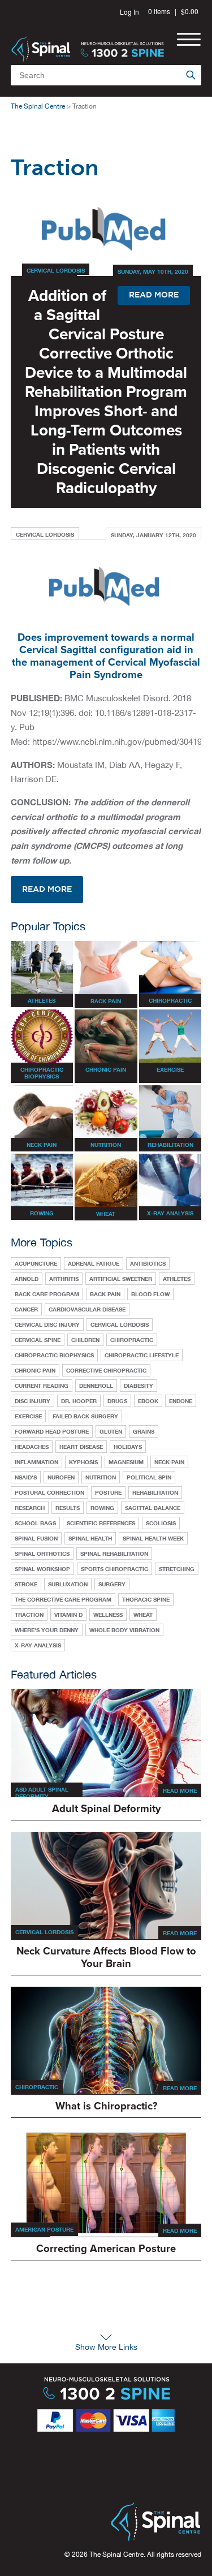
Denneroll (96, 1386)
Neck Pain (169, 1462)
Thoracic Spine (146, 1599)
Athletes (177, 1279)
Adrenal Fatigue (94, 1263)
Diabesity (139, 1386)
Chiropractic (132, 1340)
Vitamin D (68, 1615)
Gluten (111, 1431)
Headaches (32, 1447)
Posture (108, 1492)
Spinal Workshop (42, 1569)
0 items (159, 11)
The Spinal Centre (38, 106)
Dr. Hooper (79, 1401)
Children (85, 1340)
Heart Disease (81, 1447)
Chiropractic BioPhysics (54, 1355)
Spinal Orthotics (42, 1554)
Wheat (143, 1615)
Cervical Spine (38, 1340)
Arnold (27, 1279)
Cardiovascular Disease (87, 1309)
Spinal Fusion (36, 1538)
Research (30, 1508)
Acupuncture (36, 1263)
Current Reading (42, 1386)
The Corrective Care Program (63, 1599)
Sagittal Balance (153, 1508)
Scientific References (101, 1523)
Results (68, 1508)
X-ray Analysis (38, 1645)
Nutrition (101, 1477)
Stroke (26, 1584)
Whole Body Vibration (124, 1630)
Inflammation (36, 1462)
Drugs (117, 1401)
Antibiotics (148, 1263)
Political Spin (149, 1477)
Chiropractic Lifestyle (142, 1355)
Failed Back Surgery (85, 1416)
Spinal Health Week (153, 1538)
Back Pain (105, 1294)
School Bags (35, 1523)
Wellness (108, 1615)
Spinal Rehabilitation (114, 1554)
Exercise (28, 1416)
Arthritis (64, 1279)
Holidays (128, 1447)
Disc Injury (33, 1401)
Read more (47, 890)
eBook (148, 1401)
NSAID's (26, 1477)
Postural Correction (49, 1492)
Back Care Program (47, 1294)
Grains (144, 1431)
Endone (181, 1401)
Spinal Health (90, 1538)
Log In (129, 12)
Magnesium (126, 1462)
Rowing (102, 1508)
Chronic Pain (35, 1370)
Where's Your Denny (47, 1630)
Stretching (177, 1569)
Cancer (26, 1309)
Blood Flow (150, 1294)
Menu (189, 39)
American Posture (44, 2229)
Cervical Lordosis (56, 270)
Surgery (112, 1584)
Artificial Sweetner (121, 1279)
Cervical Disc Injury (47, 1324)
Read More (180, 1790)
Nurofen (61, 1477)
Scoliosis (161, 1523)
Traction (29, 1615)
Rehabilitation (155, 1492)
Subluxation (68, 1584)
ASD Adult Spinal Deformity (42, 1793)
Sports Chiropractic (114, 1569)
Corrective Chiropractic (106, 1370)
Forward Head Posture (52, 1431)
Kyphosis (83, 1462)
